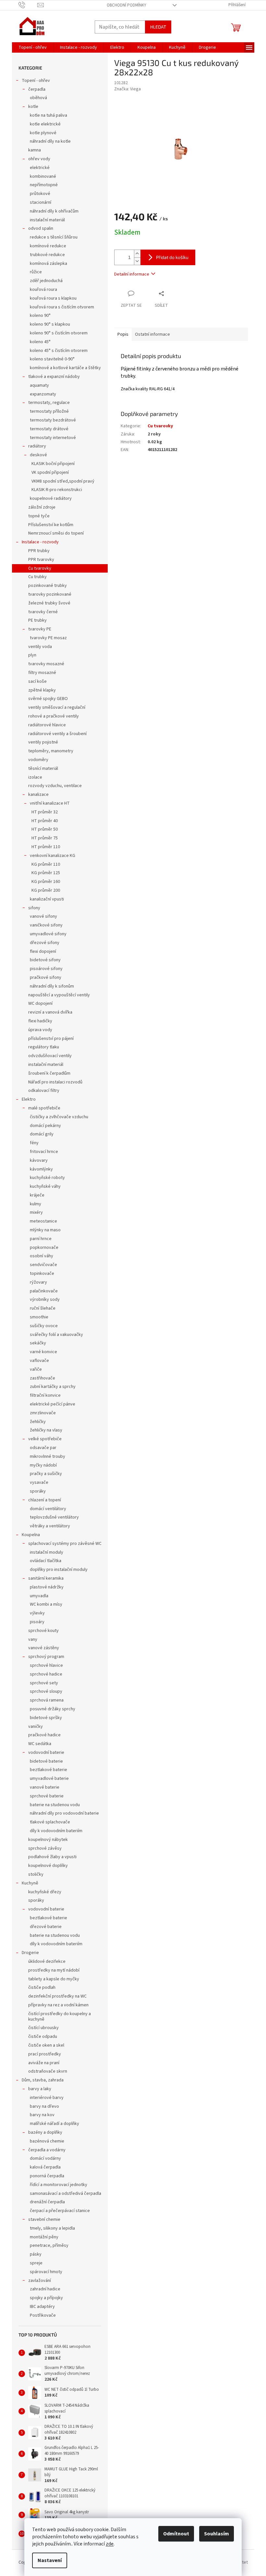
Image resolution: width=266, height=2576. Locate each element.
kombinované (43, 176)
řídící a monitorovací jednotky (59, 2185)
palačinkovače (44, 1291)
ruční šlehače (43, 1308)
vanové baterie (45, 1787)
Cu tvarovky (40, 568)
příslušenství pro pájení (51, 1039)
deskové (38, 455)
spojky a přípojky (46, 2298)
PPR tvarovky (41, 560)
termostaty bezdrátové (53, 420)
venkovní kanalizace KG (53, 856)
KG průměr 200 (46, 890)
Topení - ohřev (36, 81)
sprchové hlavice (46, 1665)
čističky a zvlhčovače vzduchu (59, 1117)
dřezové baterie (46, 1927)
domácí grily (42, 1134)
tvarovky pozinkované (50, 594)
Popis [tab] (123, 334)
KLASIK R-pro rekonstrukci (57, 490)
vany (33, 1639)
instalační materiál (47, 220)
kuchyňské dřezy (45, 1892)
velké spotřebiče (45, 1439)
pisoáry (37, 1622)
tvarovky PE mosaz (48, 638)
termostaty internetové (53, 438)
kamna (35, 150)
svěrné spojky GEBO (48, 699)
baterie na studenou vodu (55, 1805)
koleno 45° (40, 342)
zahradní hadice (45, 2289)
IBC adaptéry (42, 2307)
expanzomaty (43, 394)
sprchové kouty (43, 1631)
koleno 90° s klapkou (50, 324)
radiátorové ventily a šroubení (57, 734)
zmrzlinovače (43, 1413)
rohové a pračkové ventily (54, 716)
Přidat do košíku (172, 257)
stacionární (41, 202)
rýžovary (38, 1282)
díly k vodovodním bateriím (56, 1831)
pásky (36, 2254)
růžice (36, 272)
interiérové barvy (47, 2098)
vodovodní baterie (46, 1753)
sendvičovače (43, 1265)
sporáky (38, 1491)
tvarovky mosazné (46, 664)
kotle (33, 107)
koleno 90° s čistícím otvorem (59, 333)
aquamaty (39, 385)
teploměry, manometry (51, 751)
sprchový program (46, 1657)
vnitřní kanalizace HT (50, 803)
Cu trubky (37, 577)
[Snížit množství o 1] (137, 261)
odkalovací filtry (44, 1091)
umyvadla (39, 1596)
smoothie (39, 1317)
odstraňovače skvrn (48, 2071)
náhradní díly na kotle (50, 141)
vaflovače (39, 1361)
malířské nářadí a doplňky (54, 2124)
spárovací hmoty (46, 2272)
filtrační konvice (45, 1395)
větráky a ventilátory (50, 1526)
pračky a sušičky (46, 1474)
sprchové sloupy (46, 1691)
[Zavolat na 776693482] (28, 5)
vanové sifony (43, 916)
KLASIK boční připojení (53, 464)
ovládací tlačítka (46, 1561)
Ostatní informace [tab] (152, 334)
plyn (32, 655)
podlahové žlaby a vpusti (52, 1857)
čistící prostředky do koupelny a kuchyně (60, 2017)
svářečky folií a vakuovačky (56, 1335)
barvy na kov (42, 2115)
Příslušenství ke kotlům (51, 525)
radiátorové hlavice (47, 725)
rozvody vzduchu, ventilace (55, 786)
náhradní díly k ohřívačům (54, 211)
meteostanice (43, 1221)
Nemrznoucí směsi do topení (56, 533)
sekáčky (38, 1343)
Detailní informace (132, 274)
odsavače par (43, 1448)
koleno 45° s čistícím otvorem (59, 351)
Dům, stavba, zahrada (43, 2080)
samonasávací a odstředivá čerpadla (66, 2194)
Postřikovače (43, 2315)
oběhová (38, 98)
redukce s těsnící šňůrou (54, 237)
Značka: (127, 89)
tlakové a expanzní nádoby (54, 377)
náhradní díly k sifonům (52, 986)
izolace (35, 777)
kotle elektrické (45, 124)
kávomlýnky (41, 1169)
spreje (36, 2263)
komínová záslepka (48, 264)
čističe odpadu (43, 2037)
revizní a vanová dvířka (50, 1012)
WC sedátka (40, 1744)
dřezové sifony (45, 943)
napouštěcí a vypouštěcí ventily (59, 995)
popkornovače (44, 1248)
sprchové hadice (46, 1674)
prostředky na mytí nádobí (54, 1970)
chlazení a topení (45, 1500)
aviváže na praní (44, 2063)
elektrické (40, 168)
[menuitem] (33, 47)
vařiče (36, 1369)
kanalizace (38, 795)
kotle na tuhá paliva (48, 115)
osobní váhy (42, 1256)
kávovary (39, 1160)
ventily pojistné (43, 742)
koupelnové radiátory (51, 498)
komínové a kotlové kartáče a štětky (65, 368)
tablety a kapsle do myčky (54, 1979)
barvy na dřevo (44, 2106)
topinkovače (42, 1274)
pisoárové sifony (46, 969)
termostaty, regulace (49, 403)
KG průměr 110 (46, 864)
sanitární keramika (46, 1578)
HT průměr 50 (45, 829)
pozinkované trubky (48, 586)
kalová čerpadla (45, 2167)
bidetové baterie (46, 1761)
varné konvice (43, 1352)
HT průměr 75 (45, 838)
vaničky (36, 1727)
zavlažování (40, 2281)
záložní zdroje (42, 507)
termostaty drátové (49, 429)
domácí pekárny (45, 1126)
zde (110, 2544)
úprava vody (40, 1030)
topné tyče (39, 516)
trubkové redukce (47, 255)
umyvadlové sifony (48, 934)
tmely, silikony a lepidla (52, 2228)
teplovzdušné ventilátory (54, 1517)
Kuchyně (30, 1883)
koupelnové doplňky (48, 1866)
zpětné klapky (42, 690)
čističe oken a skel (46, 2045)
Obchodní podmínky (127, 5)
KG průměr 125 (46, 873)
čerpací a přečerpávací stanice (60, 2211)
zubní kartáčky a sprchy (53, 1387)
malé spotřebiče (44, 1108)
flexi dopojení (43, 951)
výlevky (37, 1613)
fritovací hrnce (44, 1152)
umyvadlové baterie (49, 1779)
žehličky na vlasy (46, 1430)
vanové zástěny (44, 1648)
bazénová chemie (47, 2141)
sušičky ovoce (44, 1326)
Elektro (29, 1099)
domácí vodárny (45, 2158)
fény (34, 1143)
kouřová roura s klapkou (53, 298)
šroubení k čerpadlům (49, 1073)
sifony (34, 908)
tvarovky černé (43, 612)
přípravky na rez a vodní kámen (58, 2005)
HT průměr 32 (45, 812)
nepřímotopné (44, 185)
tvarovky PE (40, 629)
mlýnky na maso (45, 1230)
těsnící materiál (43, 769)
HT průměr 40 (45, 821)
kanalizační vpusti (47, 899)
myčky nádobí (43, 1465)
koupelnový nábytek (48, 1840)
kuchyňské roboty (47, 1178)
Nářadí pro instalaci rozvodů (55, 1082)
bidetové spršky (46, 1718)
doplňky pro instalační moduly (59, 1570)
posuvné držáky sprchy (53, 1709)
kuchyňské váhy (45, 1186)
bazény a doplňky (45, 2132)
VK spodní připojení (50, 472)
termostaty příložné (49, 411)
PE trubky (37, 620)
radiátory (37, 446)
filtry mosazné (42, 673)
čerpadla (37, 89)
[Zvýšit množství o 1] (137, 254)
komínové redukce (48, 246)
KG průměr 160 (46, 882)
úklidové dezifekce (47, 1961)
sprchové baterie (47, 1796)
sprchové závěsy (45, 1848)
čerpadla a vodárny (47, 2150)
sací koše (37, 681)
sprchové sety (44, 1683)
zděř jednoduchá (46, 281)
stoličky (36, 1874)
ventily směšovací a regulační (57, 707)
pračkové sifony (46, 977)
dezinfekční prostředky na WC (57, 1996)
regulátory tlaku (44, 1047)
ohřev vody (39, 159)
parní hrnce (41, 1239)
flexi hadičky (40, 1021)
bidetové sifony (45, 960)
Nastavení (50, 2560)
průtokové (40, 194)
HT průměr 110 (46, 847)
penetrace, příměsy (49, 2246)
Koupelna (31, 1535)
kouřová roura (43, 290)
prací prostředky (45, 2054)
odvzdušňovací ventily (50, 1056)
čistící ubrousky (43, 2028)
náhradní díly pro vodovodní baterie (64, 1813)
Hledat (158, 27)
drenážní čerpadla (47, 2202)
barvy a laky (40, 2089)
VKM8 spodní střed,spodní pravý (63, 481)
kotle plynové (43, 133)
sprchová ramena (47, 1700)
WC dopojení (40, 1003)
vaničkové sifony (46, 925)
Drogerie (30, 1953)
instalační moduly (47, 1552)
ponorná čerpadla (47, 2176)
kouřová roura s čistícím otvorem (62, 307)
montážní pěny (44, 2237)
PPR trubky (39, 551)
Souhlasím (217, 2534)
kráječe (37, 1195)
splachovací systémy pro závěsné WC (65, 1544)
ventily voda (40, 647)
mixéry (36, 1212)
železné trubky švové (49, 603)
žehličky (38, 1422)
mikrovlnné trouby (48, 1456)
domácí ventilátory (48, 1509)
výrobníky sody (45, 1300)
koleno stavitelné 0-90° (52, 359)
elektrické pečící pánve (53, 1404)
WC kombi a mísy (46, 1604)
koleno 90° (40, 316)
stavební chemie (44, 2220)
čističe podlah (42, 1987)
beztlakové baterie (48, 1770)
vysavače (39, 1482)
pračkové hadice (44, 1735)
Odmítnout (176, 2534)
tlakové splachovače (50, 1822)
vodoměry (38, 760)
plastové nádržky (47, 1587)
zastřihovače (42, 1378)
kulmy (36, 1204)
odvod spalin (41, 228)
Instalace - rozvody (40, 542)
